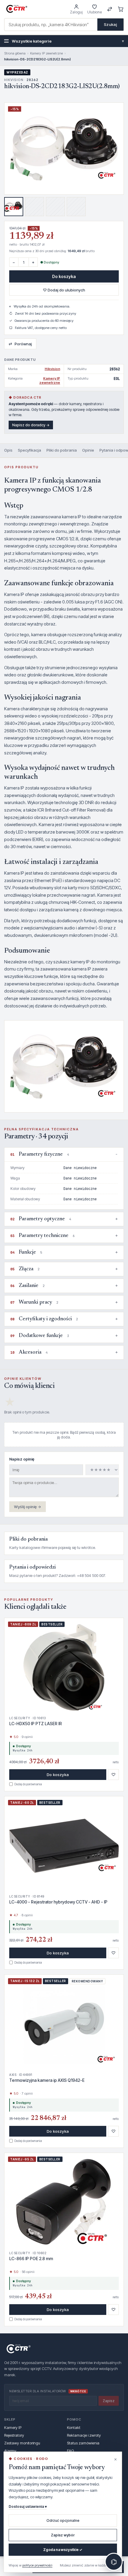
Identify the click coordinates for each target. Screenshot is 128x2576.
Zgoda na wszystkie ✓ (63, 2550)
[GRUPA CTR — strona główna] (17, 9)
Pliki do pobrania (62, 450)
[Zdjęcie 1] (14, 207)
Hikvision (52, 369)
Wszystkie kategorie (68, 41)
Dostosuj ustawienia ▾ (28, 2506)
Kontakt (74, 2427)
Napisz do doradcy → (31, 425)
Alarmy (10, 2451)
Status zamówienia (83, 2443)
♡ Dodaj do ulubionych (64, 290)
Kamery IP (13, 2427)
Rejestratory (14, 2435)
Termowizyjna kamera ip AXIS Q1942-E (47, 2080)
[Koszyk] (121, 9)
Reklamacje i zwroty (84, 2435)
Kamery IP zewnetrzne (46, 53)
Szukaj (110, 24)
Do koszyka (64, 276)
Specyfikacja (29, 450)
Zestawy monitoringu (22, 2443)
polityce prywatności (37, 2565)
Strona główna (15, 53)
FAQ (70, 2451)
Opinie (88, 450)
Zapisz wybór (63, 2535)
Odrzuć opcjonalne (63, 2520)
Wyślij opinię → (28, 1507)
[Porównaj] (110, 9)
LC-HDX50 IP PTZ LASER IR (36, 1724)
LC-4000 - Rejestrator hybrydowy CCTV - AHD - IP (58, 1902)
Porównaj (20, 344)
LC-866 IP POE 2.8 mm (31, 2259)
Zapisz (109, 2401)
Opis (8, 450)
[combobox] (51, 25)
